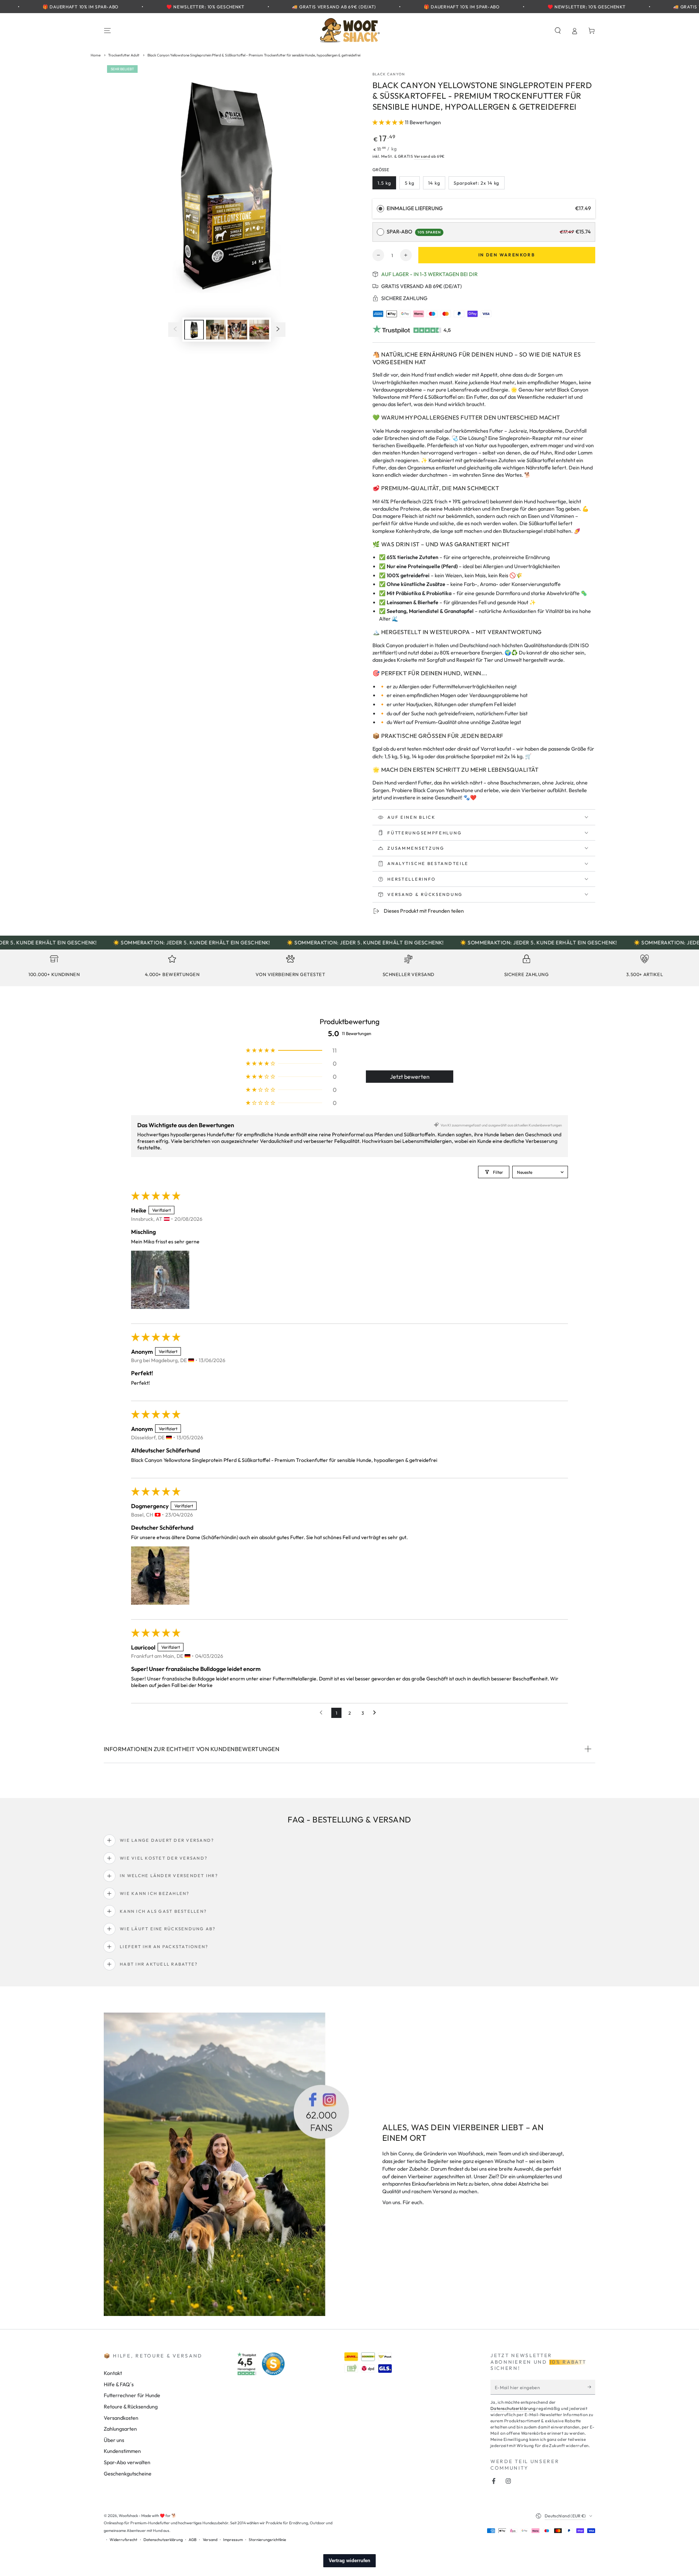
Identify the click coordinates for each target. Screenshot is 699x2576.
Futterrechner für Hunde (132, 2395)
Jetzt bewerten (410, 1077)
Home (96, 55)
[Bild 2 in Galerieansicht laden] (216, 329)
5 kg (412, 185)
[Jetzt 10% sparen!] (591, 2387)
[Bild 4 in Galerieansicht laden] (259, 329)
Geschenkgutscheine (128, 2474)
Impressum (233, 2540)
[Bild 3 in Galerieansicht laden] (237, 329)
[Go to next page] (376, 1713)
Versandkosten (121, 2418)
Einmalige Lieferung (415, 208)
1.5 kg (387, 185)
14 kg (437, 185)
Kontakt (113, 2373)
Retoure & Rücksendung (131, 2407)
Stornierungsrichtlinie (267, 2540)
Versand (422, 156)
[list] (349, 968)
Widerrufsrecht (123, 2540)
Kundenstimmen (122, 2451)
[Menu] (108, 31)
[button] (558, 31)
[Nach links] (175, 330)
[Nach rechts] (278, 330)
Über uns (114, 2440)
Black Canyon (389, 74)
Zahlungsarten (120, 2429)
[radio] (380, 209)
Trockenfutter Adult (124, 55)
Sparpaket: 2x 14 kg (476, 185)
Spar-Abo (414, 232)
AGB (193, 2540)
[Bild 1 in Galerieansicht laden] (194, 329)
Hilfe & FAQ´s (119, 2384)
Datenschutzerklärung (513, 2408)
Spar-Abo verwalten (127, 2462)
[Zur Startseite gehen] (349, 31)
